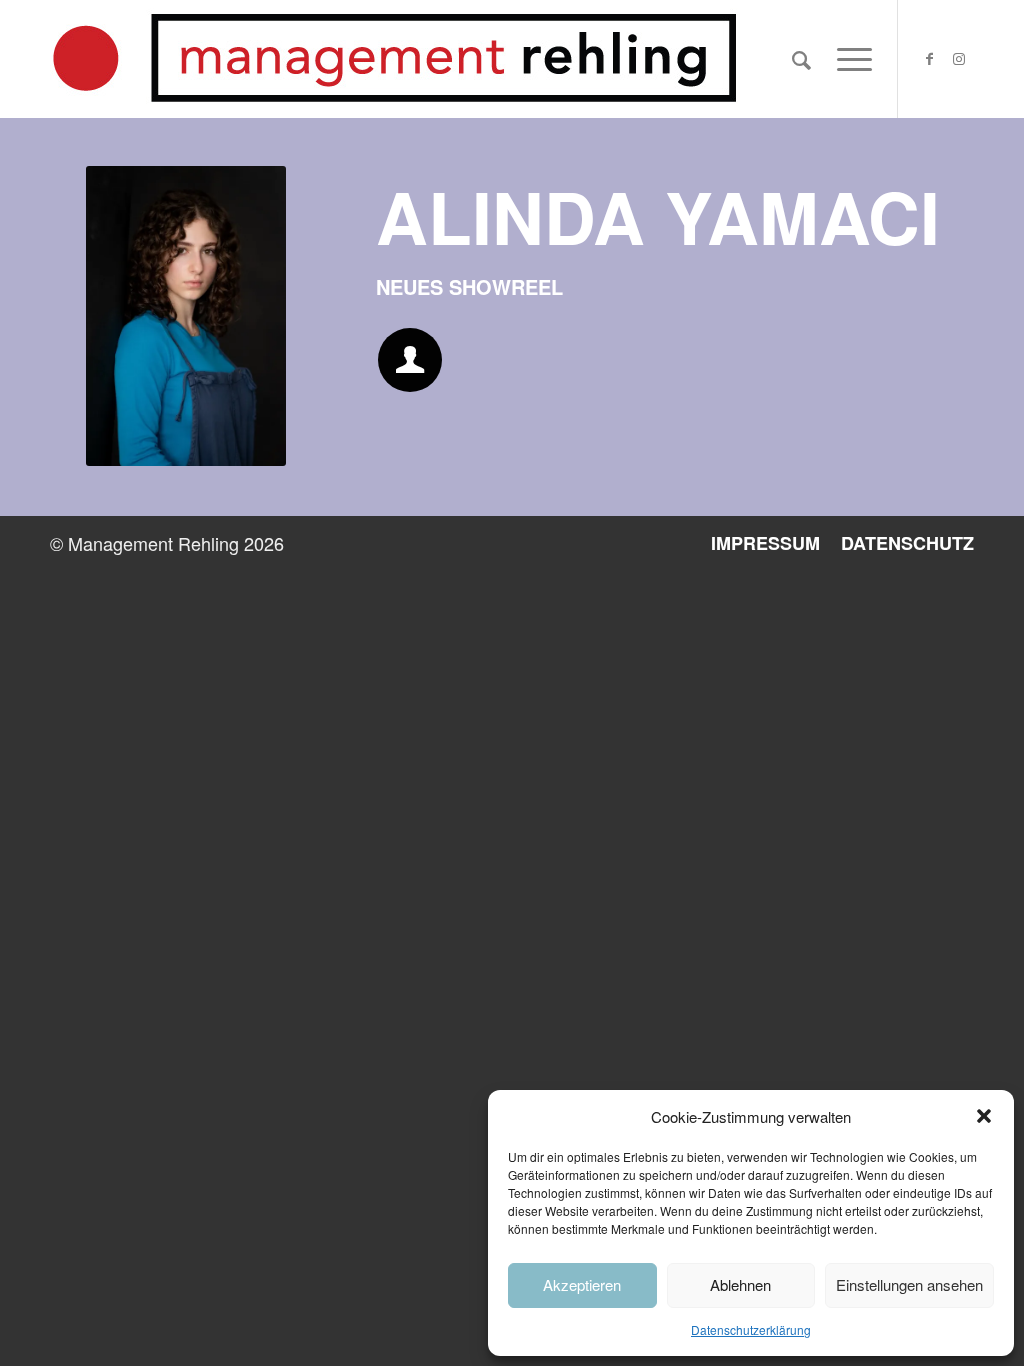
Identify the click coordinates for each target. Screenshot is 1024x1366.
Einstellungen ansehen (909, 1284)
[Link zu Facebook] (929, 58)
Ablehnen (740, 1284)
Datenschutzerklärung (751, 1329)
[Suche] (801, 59)
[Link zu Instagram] (959, 58)
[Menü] (848, 59)
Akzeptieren (582, 1284)
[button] (984, 1116)
